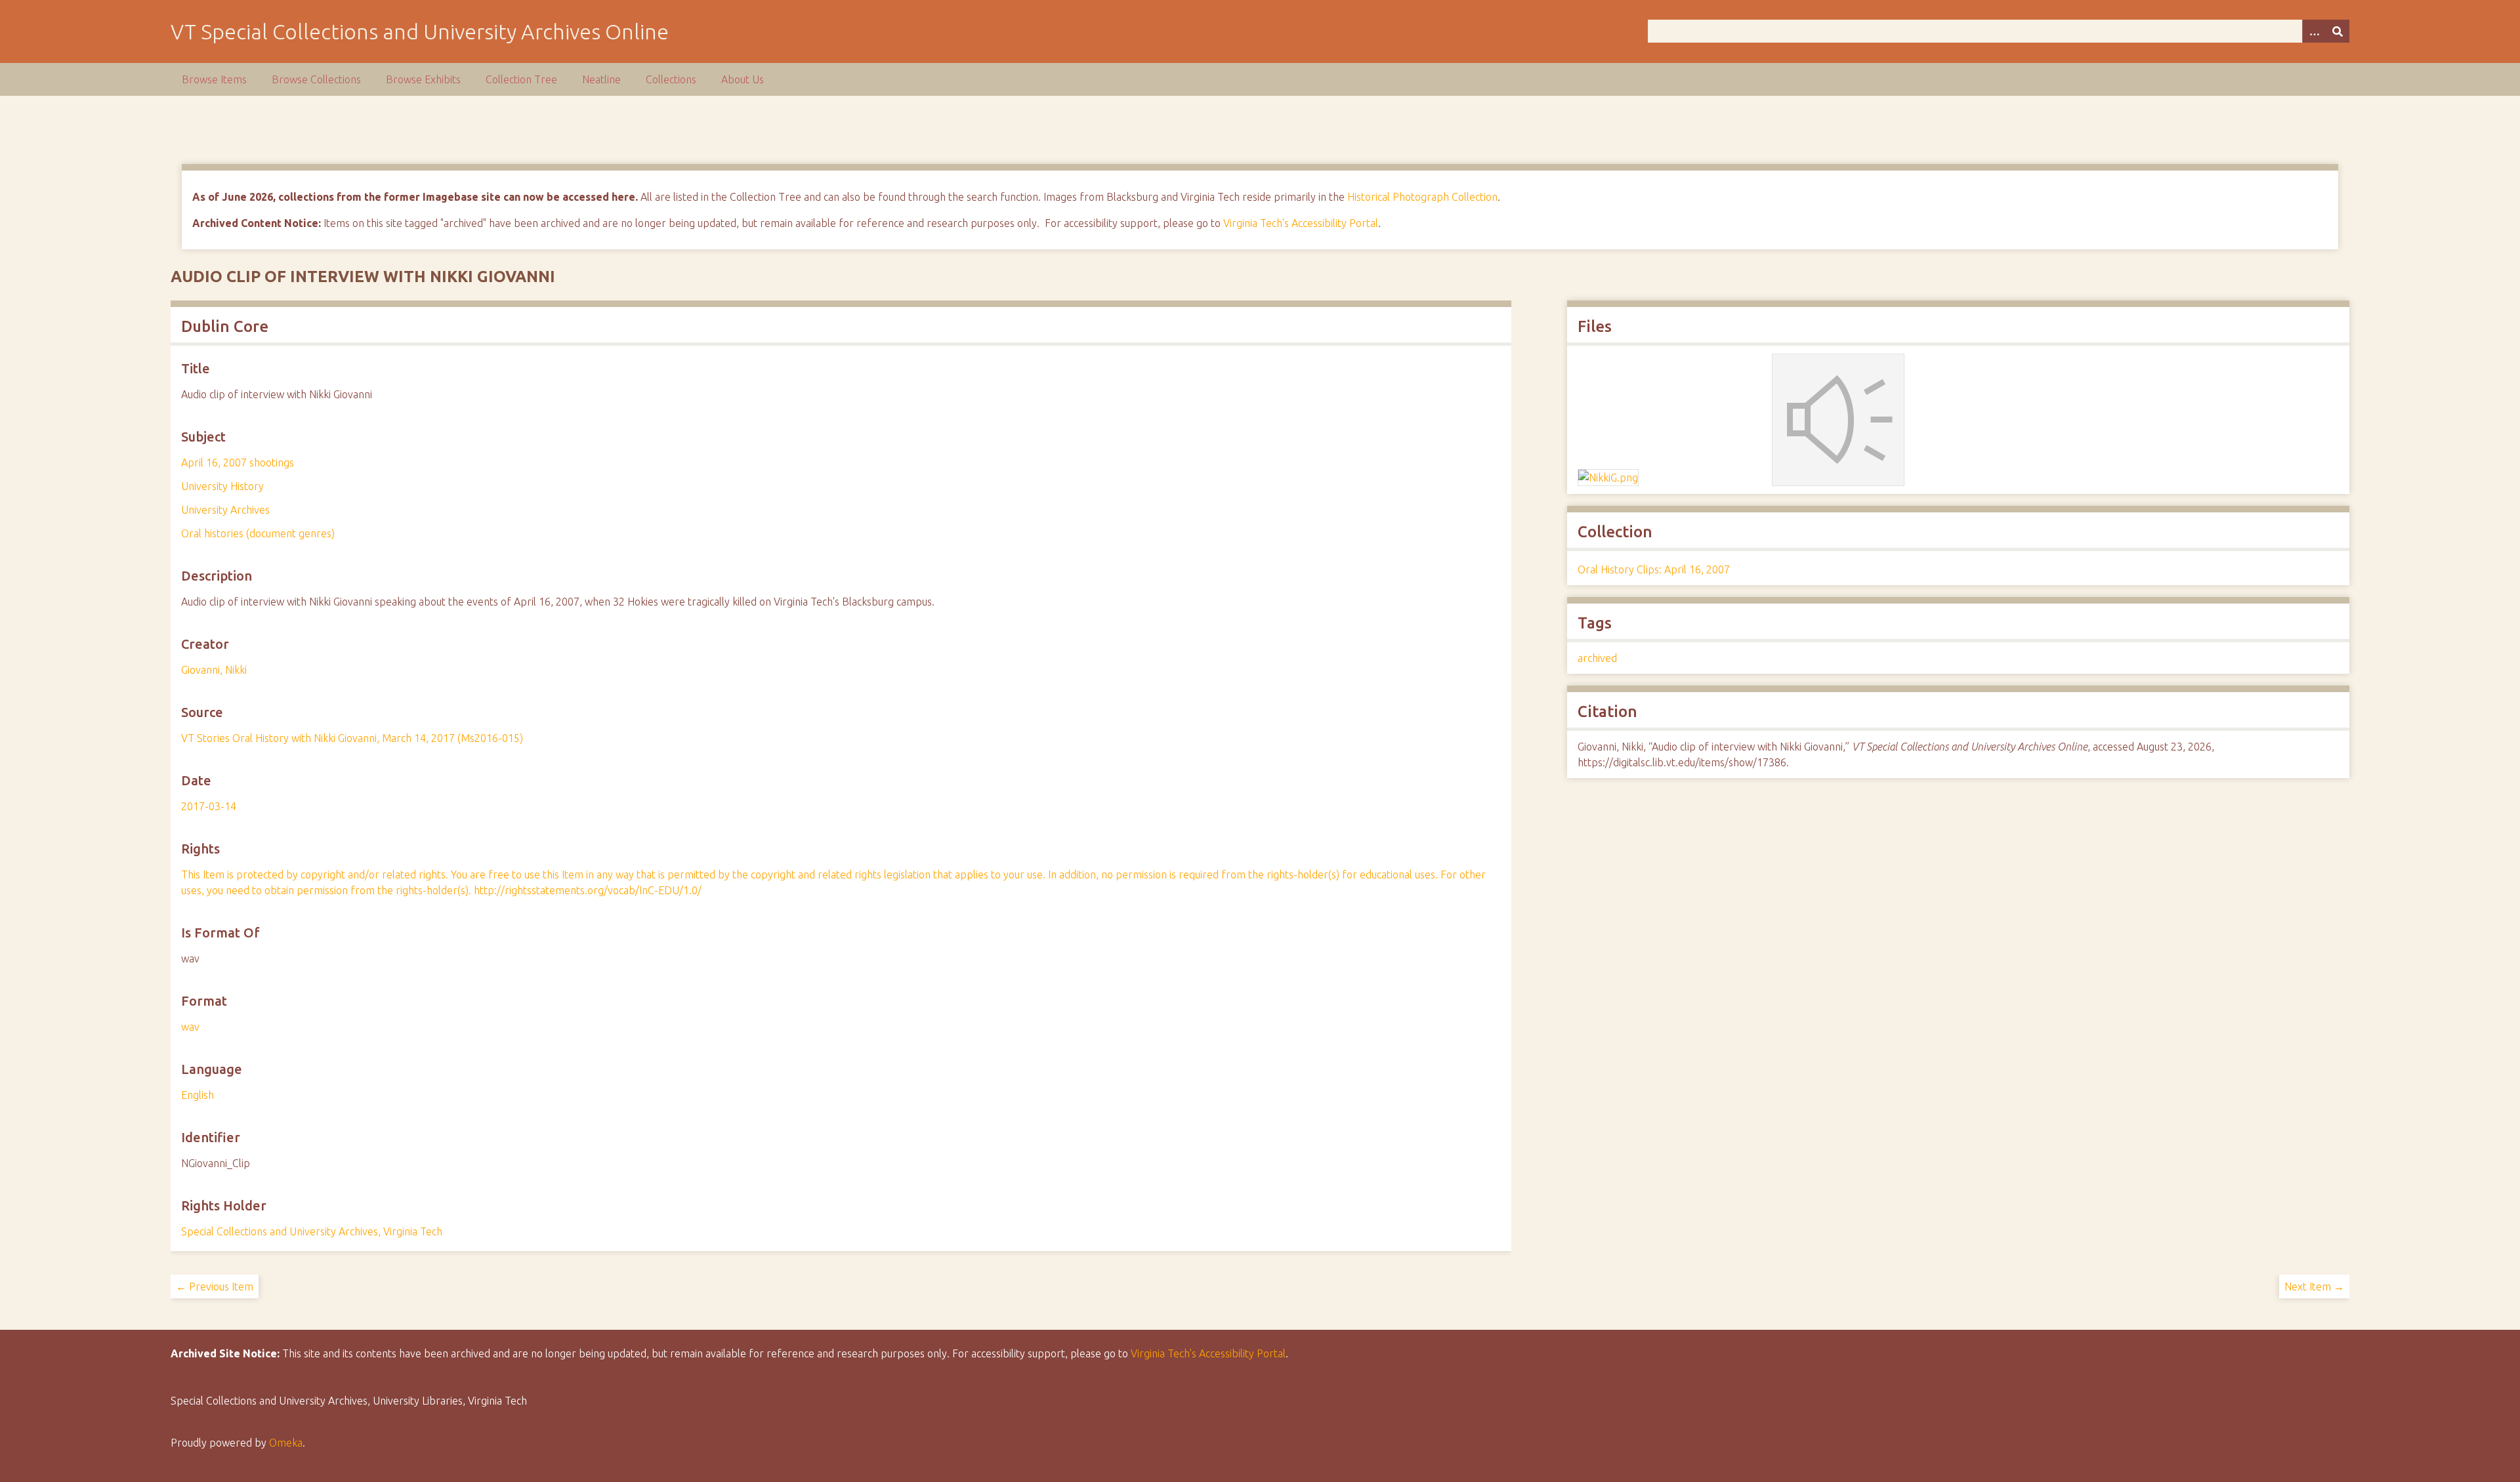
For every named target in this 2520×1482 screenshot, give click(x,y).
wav (190, 1027)
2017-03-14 (209, 806)
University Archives (225, 510)
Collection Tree (521, 79)
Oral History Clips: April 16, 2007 (1654, 569)
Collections (671, 79)
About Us (743, 79)
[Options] (2314, 31)
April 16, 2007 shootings (238, 463)
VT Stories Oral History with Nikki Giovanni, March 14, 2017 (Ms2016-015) (352, 738)
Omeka (286, 1443)
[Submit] (2338, 31)
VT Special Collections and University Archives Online (420, 31)
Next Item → (2314, 1286)
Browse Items (214, 79)
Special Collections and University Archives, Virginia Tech (312, 1231)
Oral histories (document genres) (258, 533)
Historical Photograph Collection (1422, 197)
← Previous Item (215, 1286)
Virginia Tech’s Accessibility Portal (1208, 1353)
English (198, 1095)
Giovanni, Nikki (214, 670)
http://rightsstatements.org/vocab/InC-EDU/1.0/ (588, 890)
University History (222, 486)
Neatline (601, 79)
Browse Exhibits (423, 79)
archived (1597, 658)
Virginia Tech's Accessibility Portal (1301, 223)
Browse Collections (316, 79)
